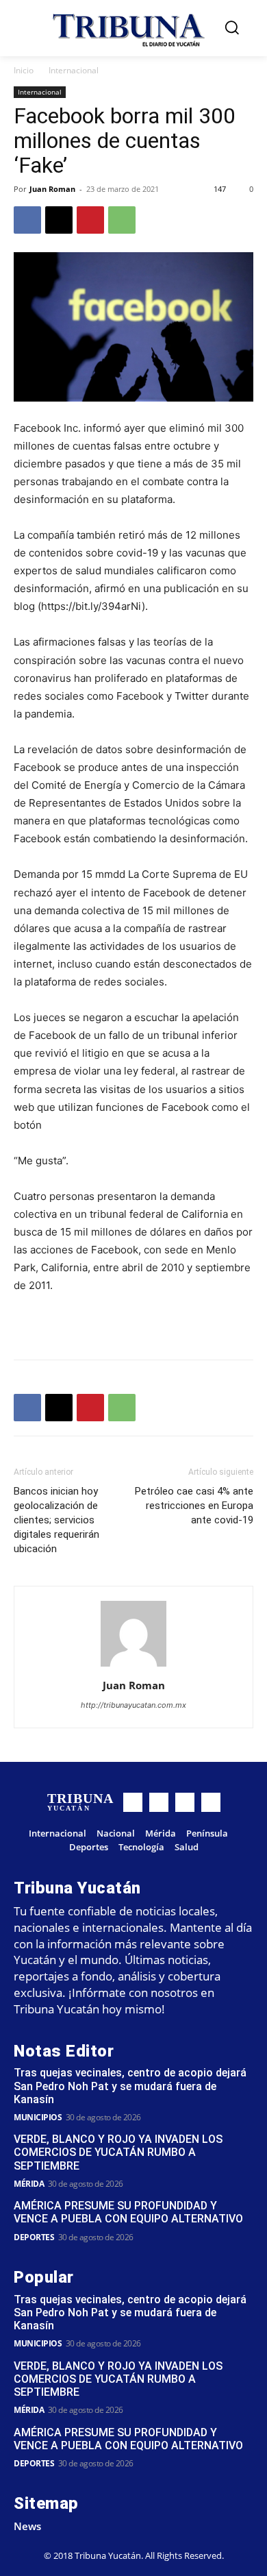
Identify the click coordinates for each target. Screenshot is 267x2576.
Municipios (38, 2117)
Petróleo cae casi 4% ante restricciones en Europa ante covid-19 (194, 1506)
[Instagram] (159, 1802)
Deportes (34, 2237)
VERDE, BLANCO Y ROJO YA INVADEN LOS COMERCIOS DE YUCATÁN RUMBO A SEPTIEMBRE (118, 2152)
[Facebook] (27, 220)
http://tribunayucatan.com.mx (133, 1705)
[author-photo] (133, 1666)
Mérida (29, 2184)
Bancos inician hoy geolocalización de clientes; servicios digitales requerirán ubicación (56, 1520)
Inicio (24, 70)
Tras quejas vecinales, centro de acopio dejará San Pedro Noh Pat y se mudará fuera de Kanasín (130, 2086)
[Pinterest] (90, 220)
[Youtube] (211, 1802)
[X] (59, 220)
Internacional (74, 70)
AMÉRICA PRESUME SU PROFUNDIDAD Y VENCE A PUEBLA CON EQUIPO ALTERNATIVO (128, 2212)
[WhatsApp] (122, 220)
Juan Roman (52, 189)
